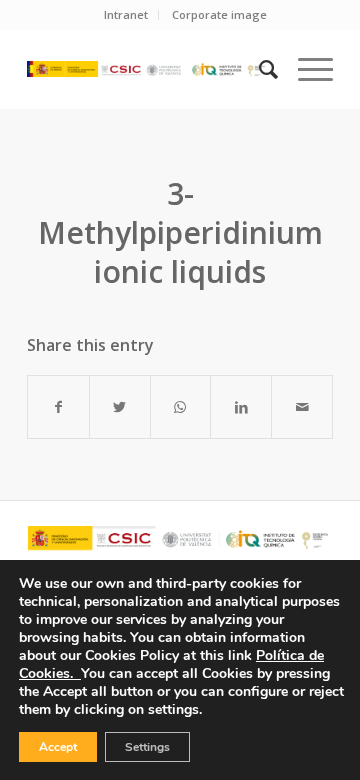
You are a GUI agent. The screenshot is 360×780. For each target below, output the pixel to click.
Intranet (126, 14)
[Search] (258, 69)
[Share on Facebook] (58, 407)
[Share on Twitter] (120, 407)
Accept (58, 747)
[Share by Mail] (302, 407)
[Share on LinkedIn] (241, 407)
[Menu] (305, 69)
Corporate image (219, 14)
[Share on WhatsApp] (181, 407)
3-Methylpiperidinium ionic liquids (180, 232)
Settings (147, 747)
